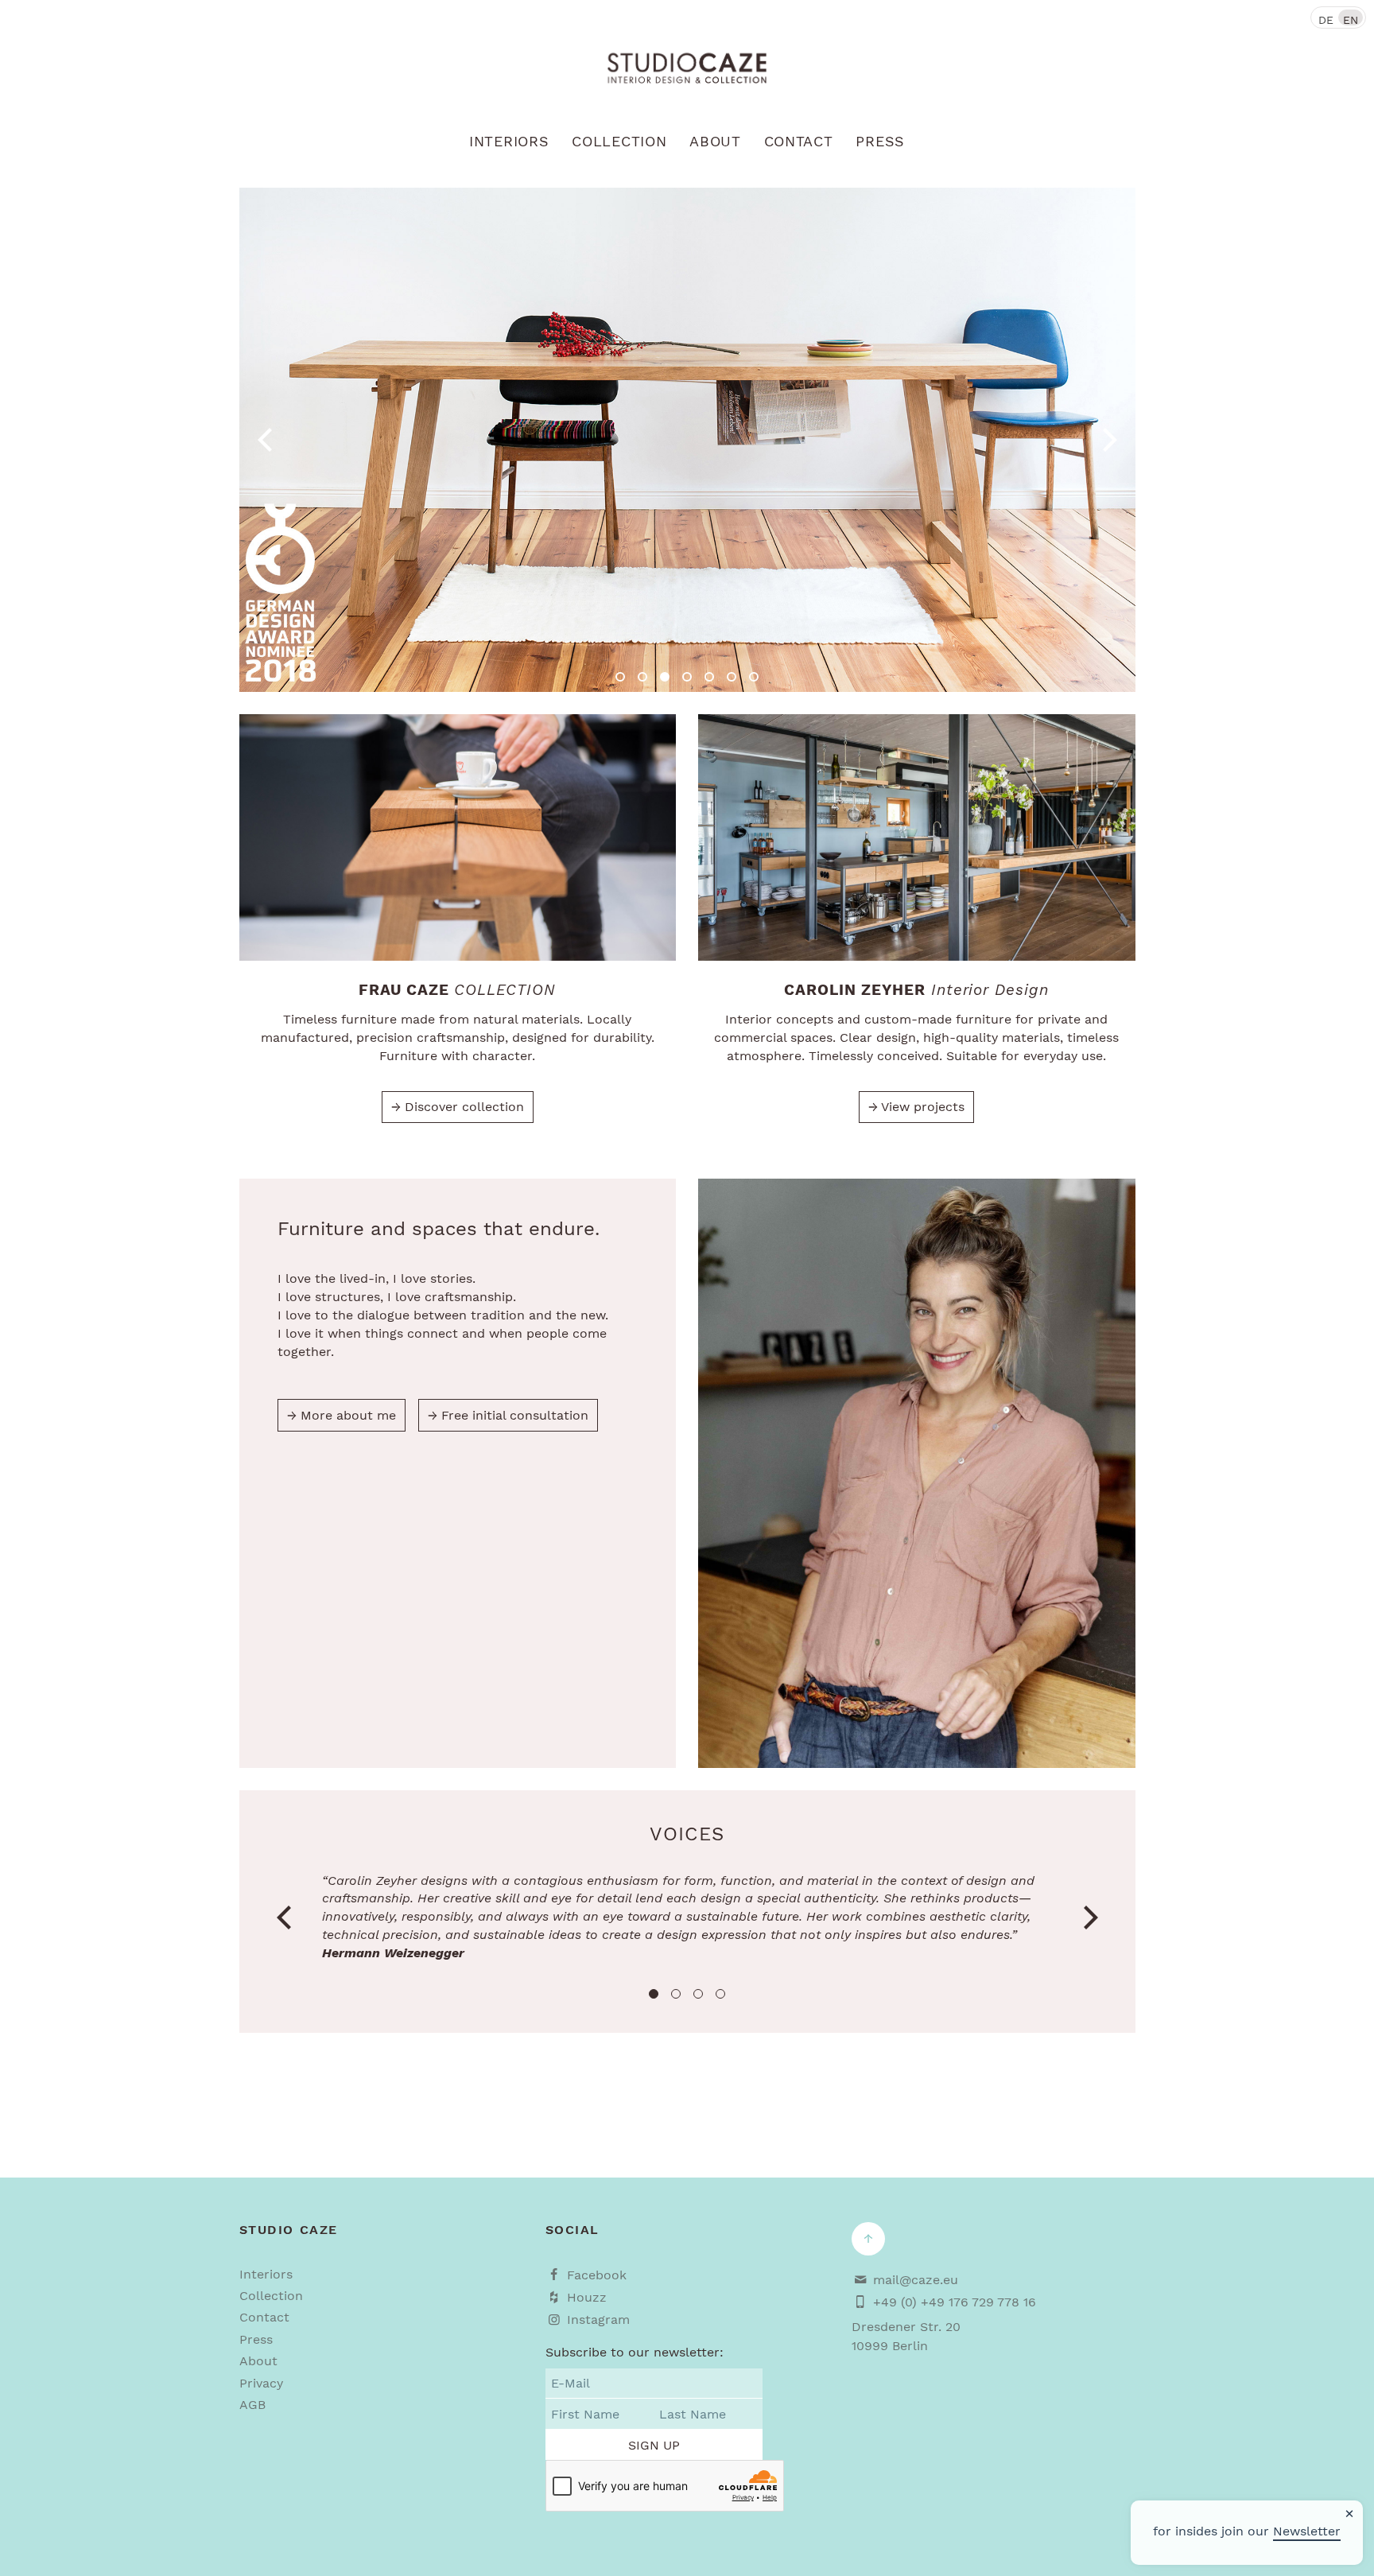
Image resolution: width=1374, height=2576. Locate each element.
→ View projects (916, 1107)
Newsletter (1307, 2531)
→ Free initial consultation (508, 1415)
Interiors (509, 142)
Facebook (597, 2275)
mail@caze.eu (916, 2280)
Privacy (261, 2383)
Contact (799, 142)
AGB (252, 2405)
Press (880, 142)
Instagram (598, 2320)
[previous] (267, 440)
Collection (619, 142)
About (715, 142)
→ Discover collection (458, 1107)
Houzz (587, 2297)
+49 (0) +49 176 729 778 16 (955, 2302)
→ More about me (342, 1415)
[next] (1108, 440)
